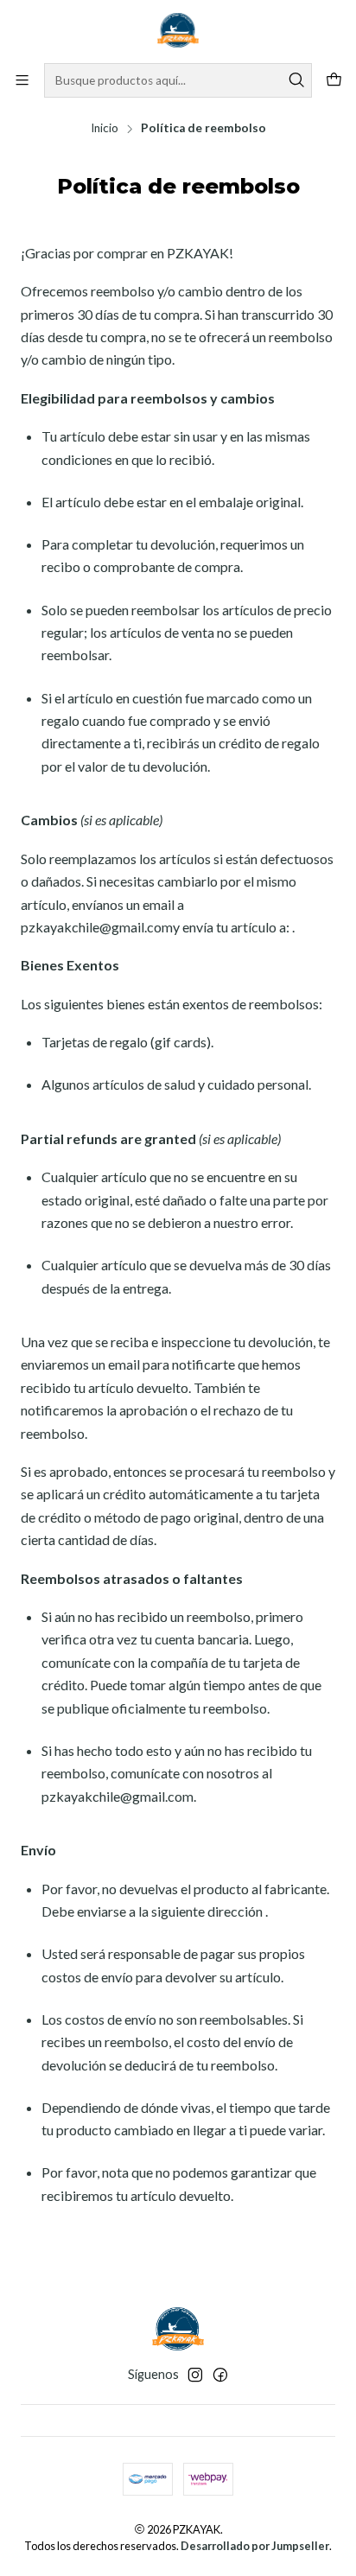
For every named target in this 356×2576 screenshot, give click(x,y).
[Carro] (334, 81)
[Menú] (22, 80)
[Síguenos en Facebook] (220, 2375)
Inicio (105, 129)
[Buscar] (297, 80)
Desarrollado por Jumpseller (255, 2546)
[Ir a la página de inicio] (178, 30)
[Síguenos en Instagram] (195, 2375)
